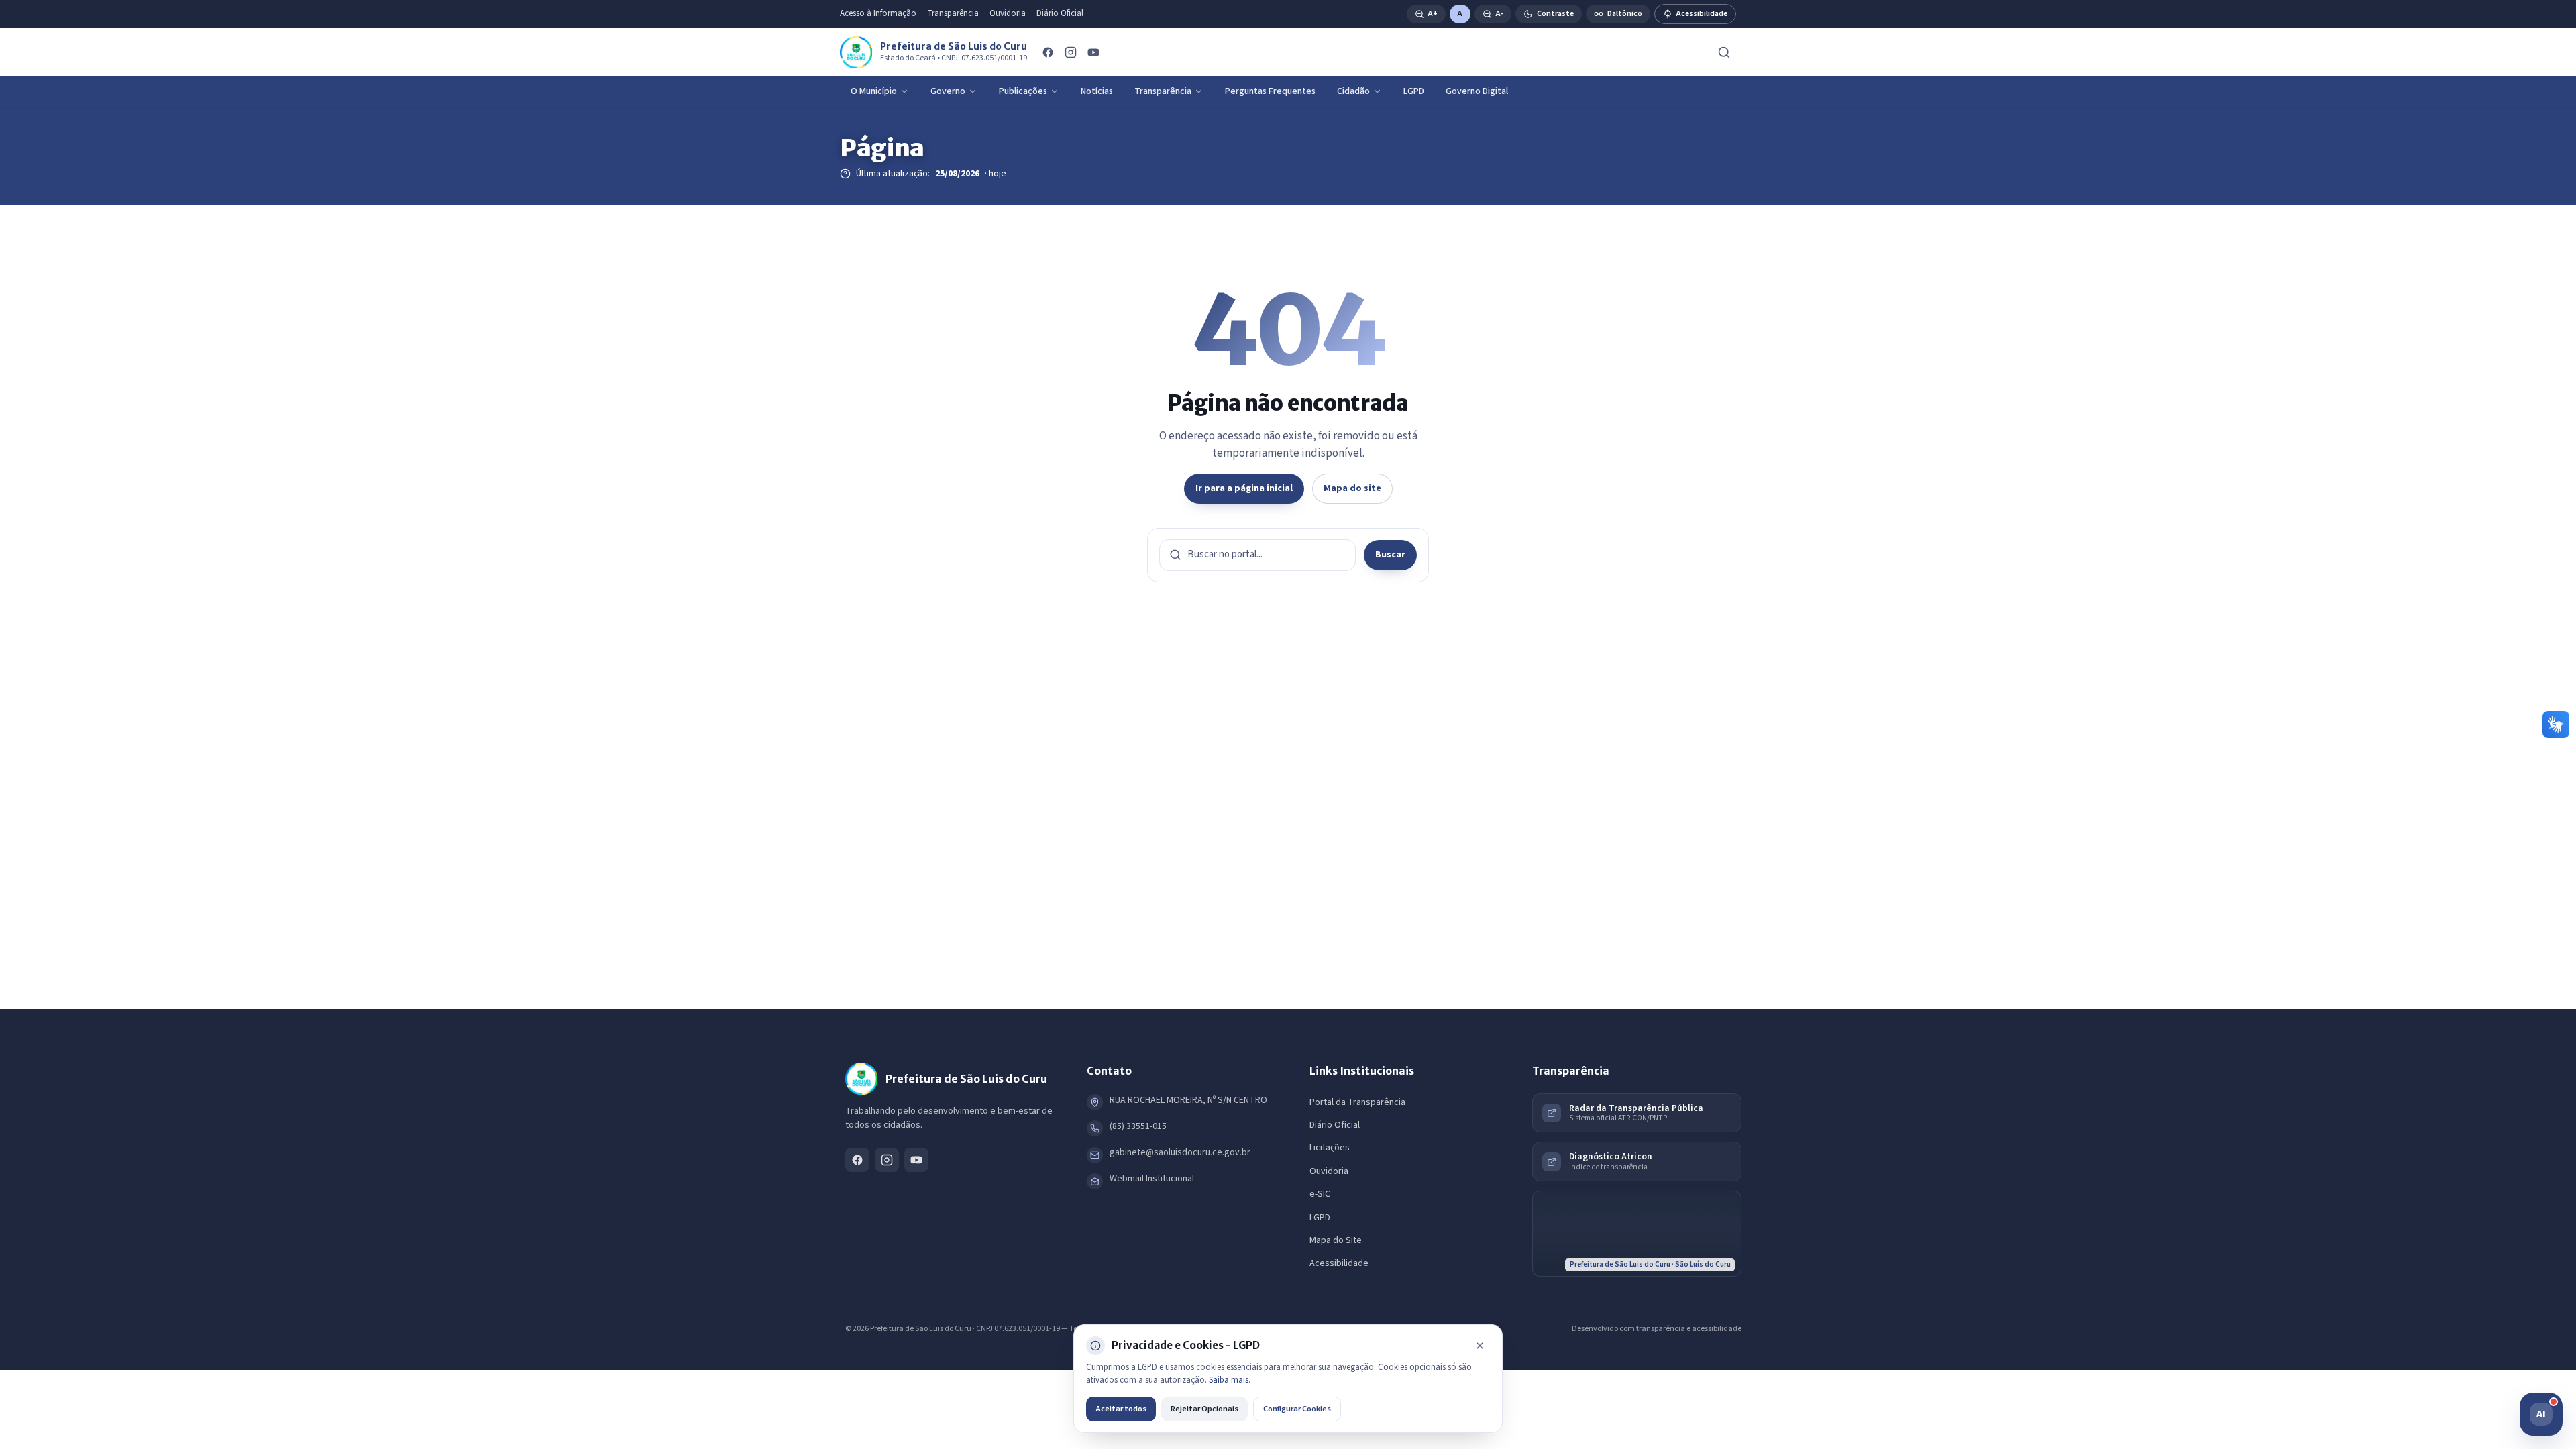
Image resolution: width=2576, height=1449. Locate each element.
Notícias (1097, 91)
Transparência (953, 13)
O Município (874, 91)
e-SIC (1320, 1194)
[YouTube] (1093, 52)
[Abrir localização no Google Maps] (1637, 1234)
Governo (948, 91)
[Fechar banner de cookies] (1480, 1346)
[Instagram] (1071, 52)
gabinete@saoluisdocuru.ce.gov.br (1180, 1152)
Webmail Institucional (1152, 1179)
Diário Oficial (1060, 13)
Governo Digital (1477, 91)
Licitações (1330, 1148)
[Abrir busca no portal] (1724, 52)
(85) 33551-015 (1138, 1126)
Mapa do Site (1336, 1240)
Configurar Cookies (1297, 1409)
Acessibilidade (1339, 1263)
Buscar (1390, 555)
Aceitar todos (1121, 1409)
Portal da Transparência (1357, 1102)
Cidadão (1353, 91)
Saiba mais (1229, 1380)
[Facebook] (1048, 52)
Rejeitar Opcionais (1204, 1409)
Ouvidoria (1008, 13)
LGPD (1414, 91)
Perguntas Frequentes (1270, 91)
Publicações (1023, 91)
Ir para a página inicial (1244, 488)
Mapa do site (1352, 488)
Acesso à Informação (878, 13)
